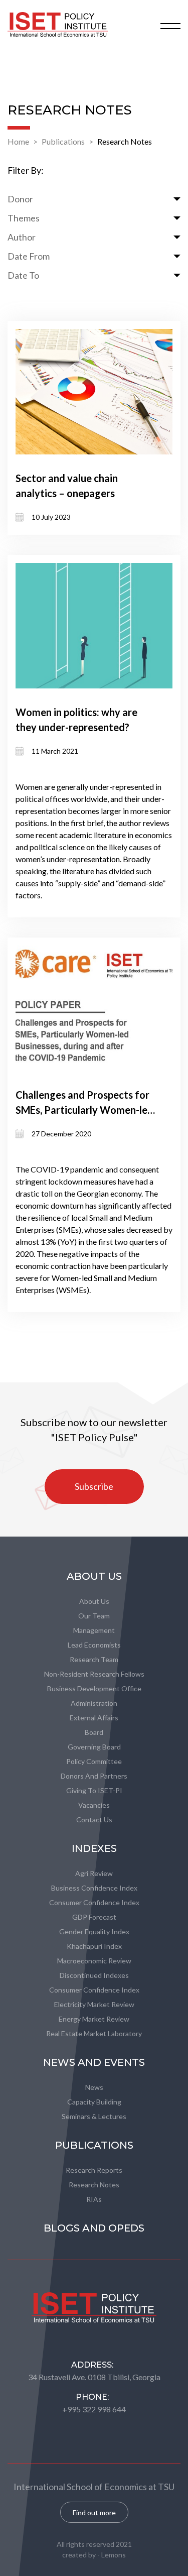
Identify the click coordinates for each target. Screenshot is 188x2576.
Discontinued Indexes (94, 1975)
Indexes (94, 1848)
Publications (63, 141)
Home (18, 141)
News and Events (94, 2062)
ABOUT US (94, 1576)
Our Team (94, 1616)
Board (94, 1732)
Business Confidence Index (94, 1888)
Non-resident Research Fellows (94, 1674)
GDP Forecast (94, 1917)
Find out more (94, 2512)
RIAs (94, 2199)
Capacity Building (94, 2102)
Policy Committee (94, 1761)
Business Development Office (94, 1688)
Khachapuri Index (94, 1946)
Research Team (94, 1659)
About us (94, 1601)
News (94, 2087)
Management (94, 1630)
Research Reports (94, 2170)
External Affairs (94, 1718)
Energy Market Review (94, 2019)
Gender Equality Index (94, 1931)
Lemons (114, 2555)
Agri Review (94, 1873)
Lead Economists (94, 1645)
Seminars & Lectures (94, 2116)
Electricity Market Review (94, 2004)
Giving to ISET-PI (94, 1790)
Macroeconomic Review (94, 1961)
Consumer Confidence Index (94, 1902)
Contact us (94, 1820)
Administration (94, 1703)
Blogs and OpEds (94, 2228)
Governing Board (94, 1747)
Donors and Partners (94, 1776)
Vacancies (94, 1805)
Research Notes (125, 141)
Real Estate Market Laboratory (94, 2033)
